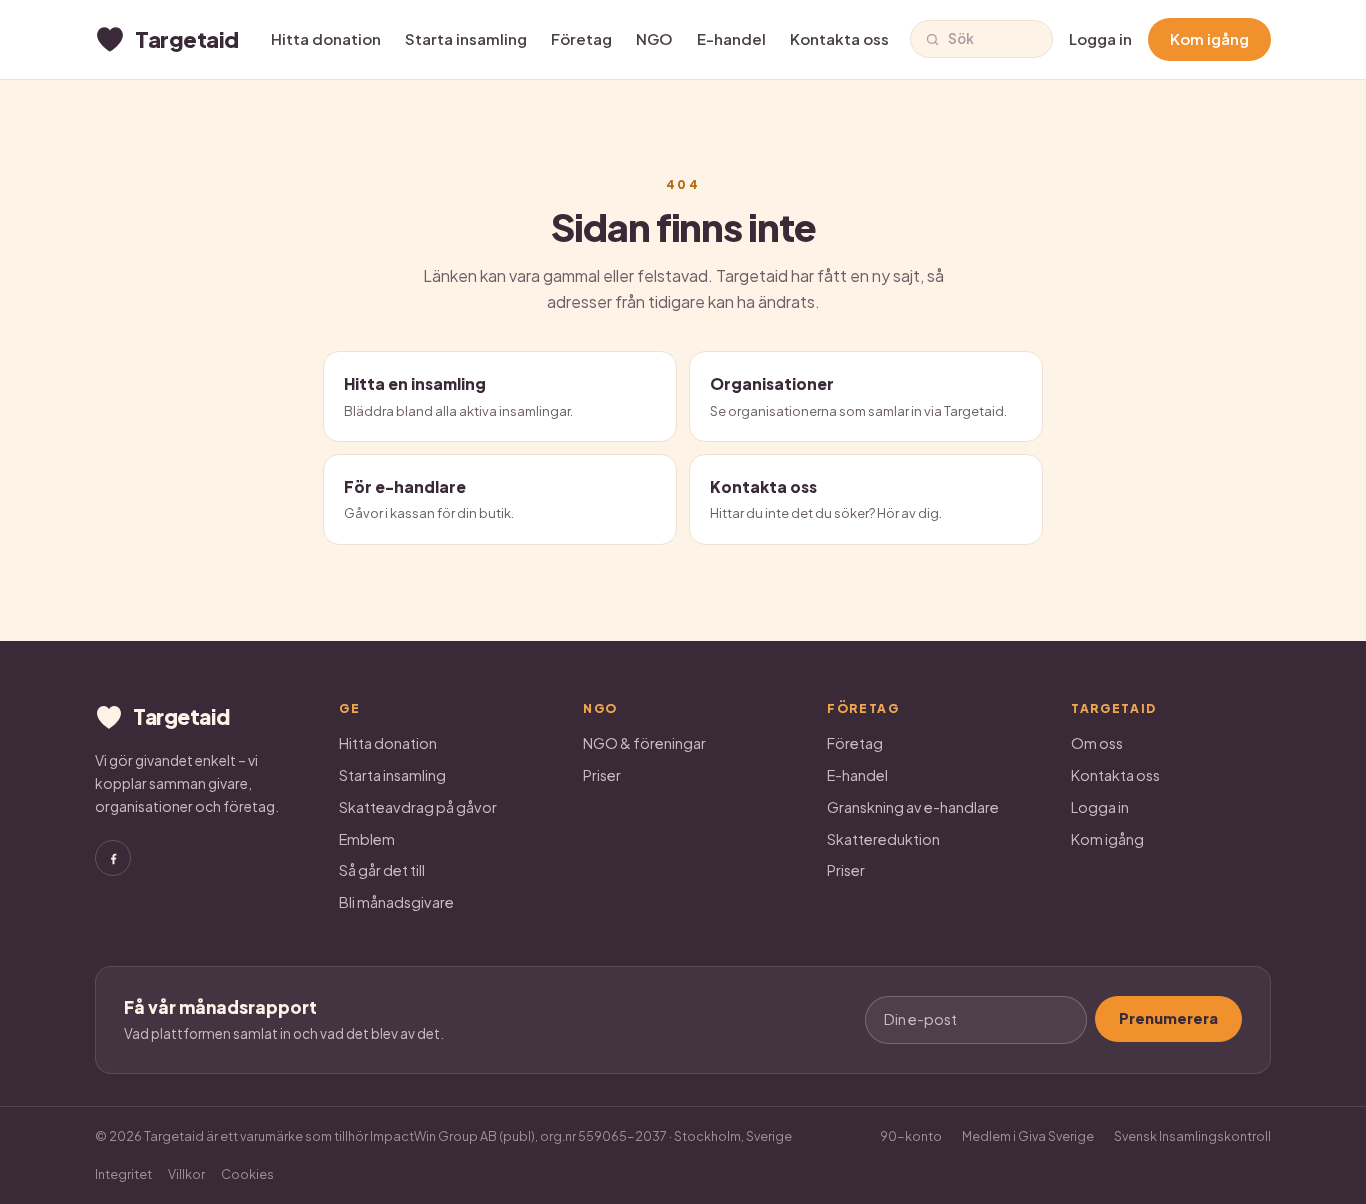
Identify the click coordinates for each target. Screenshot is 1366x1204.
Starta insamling (466, 38)
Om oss (1097, 743)
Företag (581, 38)
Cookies (247, 1174)
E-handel (731, 38)
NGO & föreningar (644, 743)
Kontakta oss (839, 38)
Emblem (367, 839)
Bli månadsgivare (396, 902)
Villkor (186, 1174)
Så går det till (382, 870)
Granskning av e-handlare (913, 807)
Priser (602, 775)
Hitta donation (326, 38)
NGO (654, 38)
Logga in (1100, 38)
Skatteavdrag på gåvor (418, 807)
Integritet (123, 1174)
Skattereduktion (883, 839)
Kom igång (1209, 38)
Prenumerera (1168, 1018)
